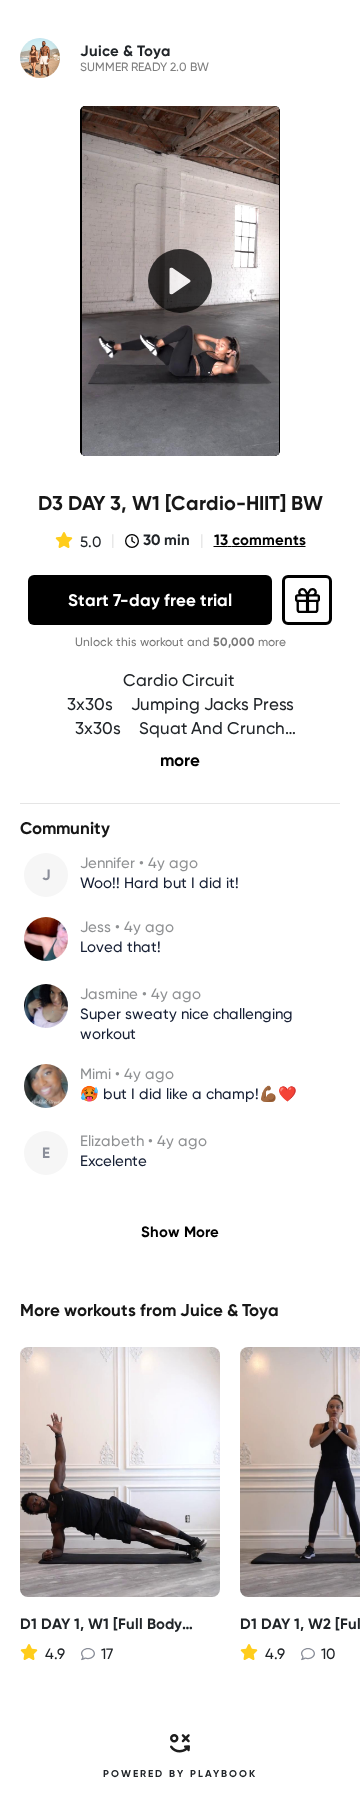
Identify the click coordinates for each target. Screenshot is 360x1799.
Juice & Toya (229, 1310)
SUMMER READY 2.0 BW (144, 67)
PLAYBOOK (223, 1774)
